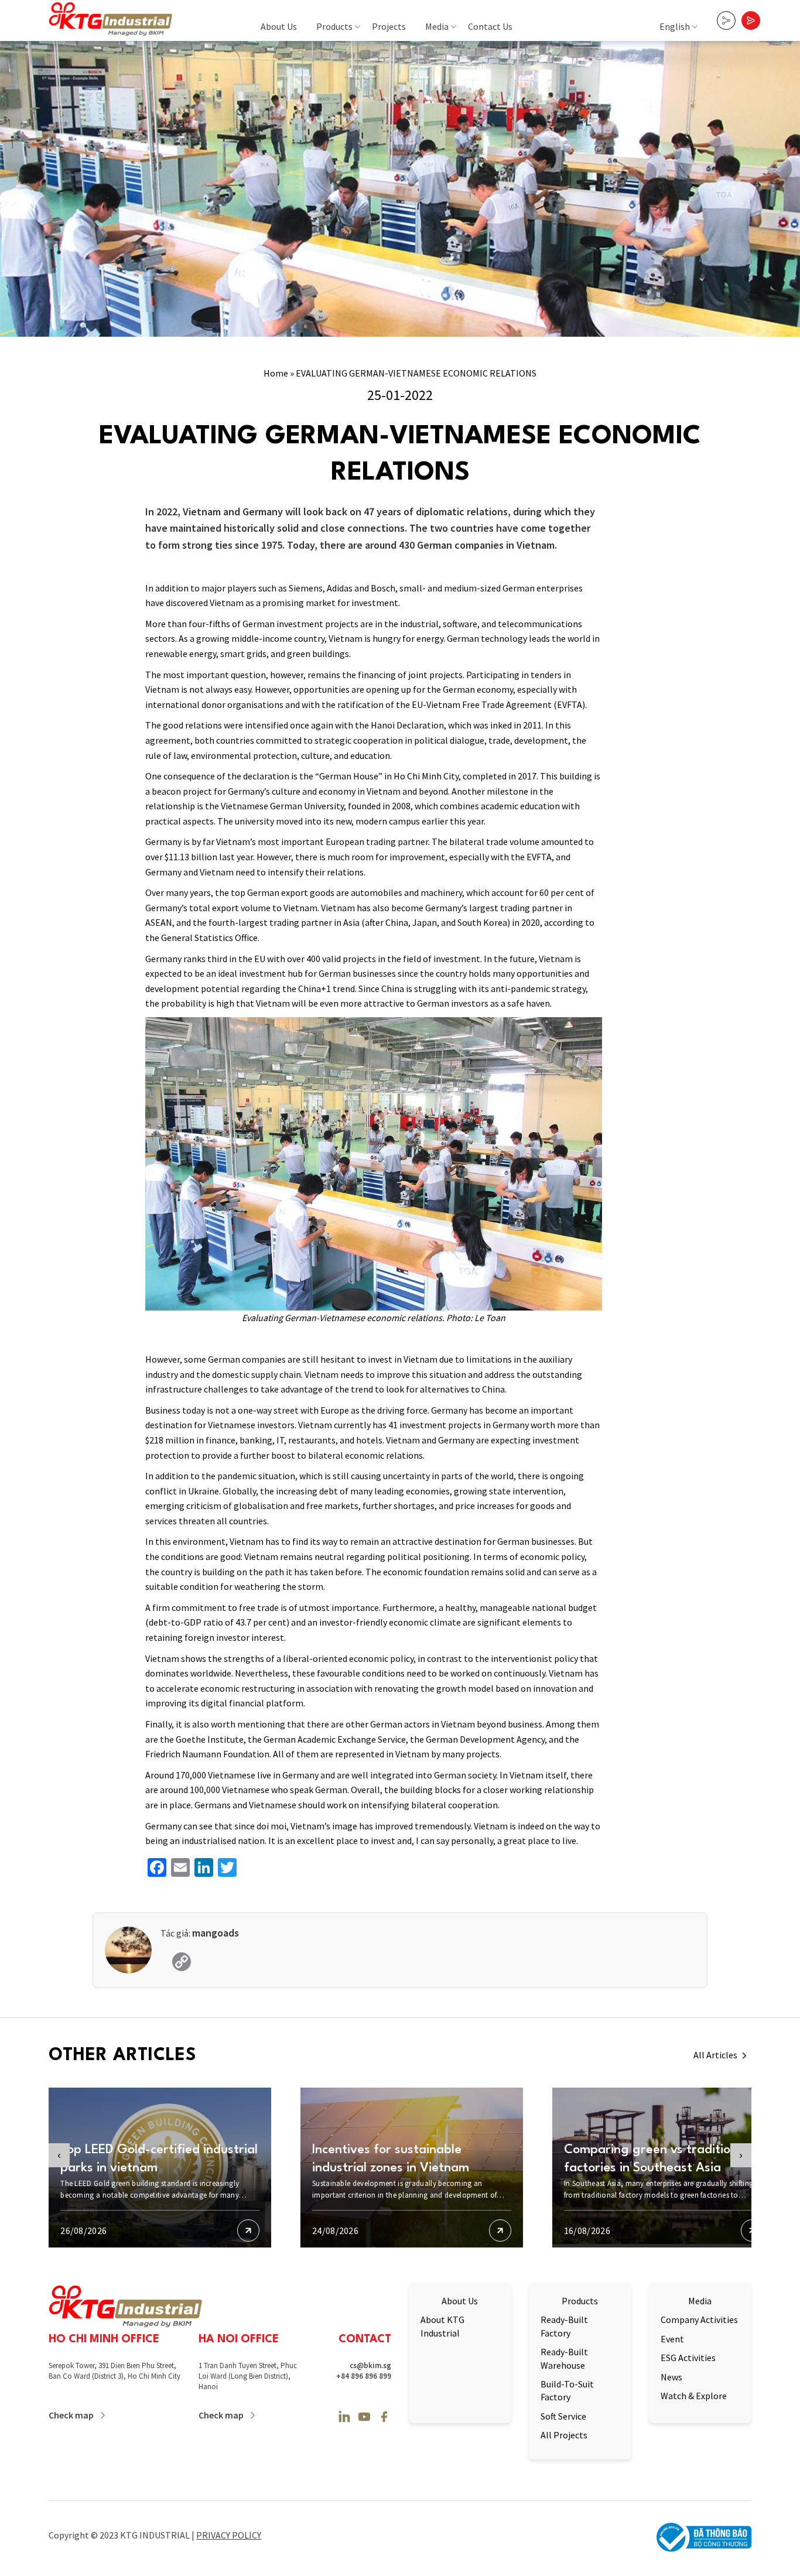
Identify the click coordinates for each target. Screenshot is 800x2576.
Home (276, 373)
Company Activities (699, 2320)
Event (672, 2339)
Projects (389, 26)
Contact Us (490, 26)
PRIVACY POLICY (229, 2535)
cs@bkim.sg (370, 2365)
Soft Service (563, 2416)
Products (334, 26)
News (671, 2377)
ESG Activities (688, 2358)
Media (437, 26)
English (675, 26)
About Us (279, 26)
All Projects (564, 2435)
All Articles (715, 2055)
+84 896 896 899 (364, 2376)
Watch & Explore (694, 2396)
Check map (71, 2415)
